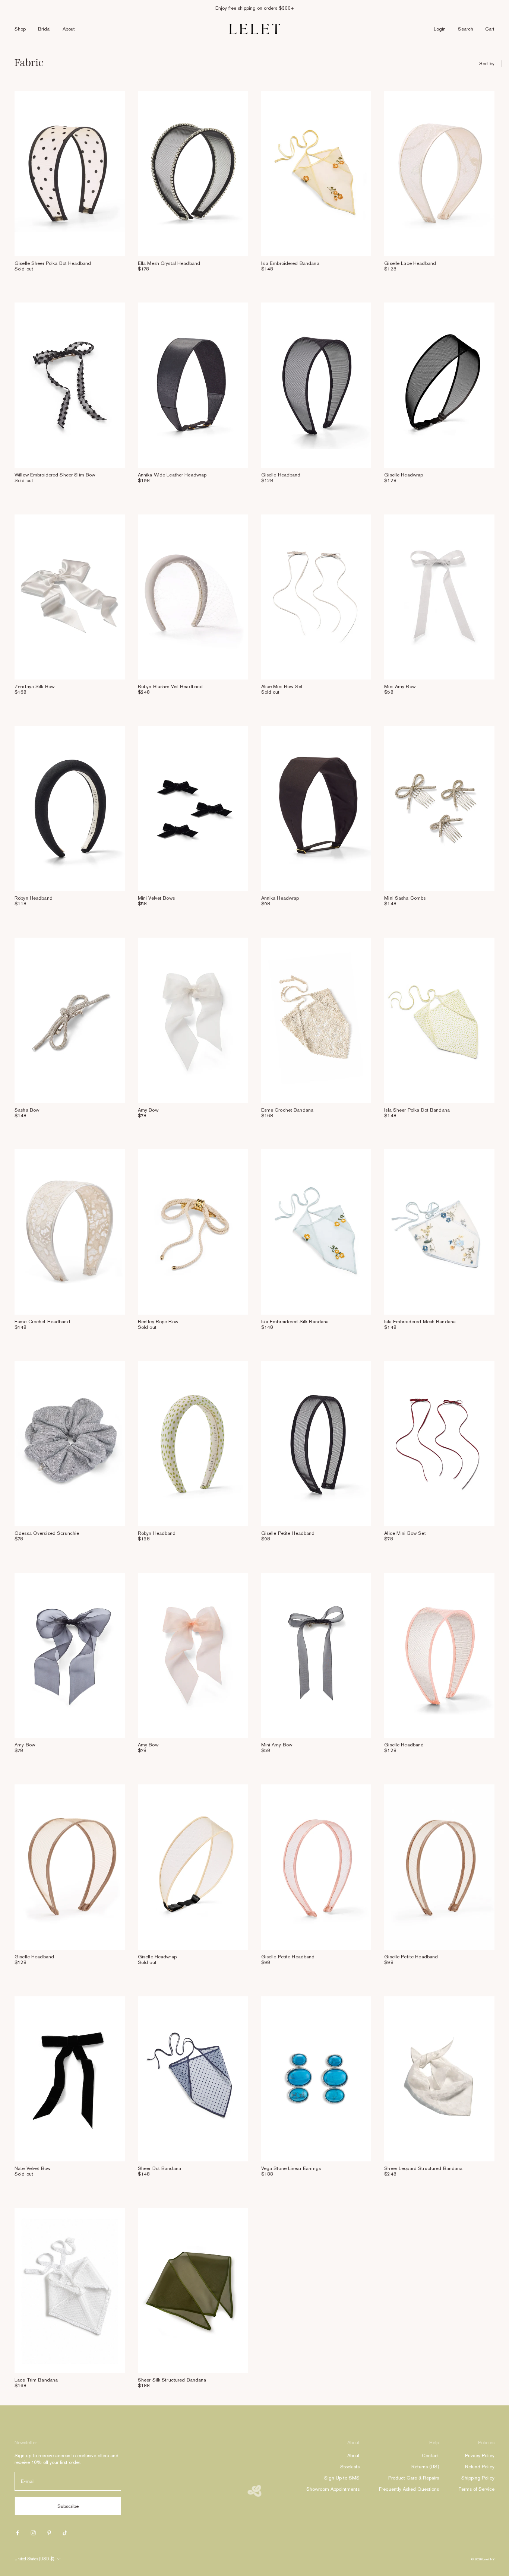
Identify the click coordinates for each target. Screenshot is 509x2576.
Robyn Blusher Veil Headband (170, 686)
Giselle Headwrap (404, 475)
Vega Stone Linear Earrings (291, 2168)
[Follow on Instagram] (33, 2533)
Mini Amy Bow (400, 686)
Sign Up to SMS (342, 2478)
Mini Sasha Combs (405, 898)
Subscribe (68, 2506)
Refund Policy (480, 2467)
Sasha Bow (27, 1110)
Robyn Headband (34, 898)
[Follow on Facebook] (18, 2533)
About (69, 29)
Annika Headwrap (280, 898)
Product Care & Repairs (414, 2478)
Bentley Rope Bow (158, 1322)
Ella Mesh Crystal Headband (169, 263)
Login (440, 29)
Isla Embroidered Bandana (290, 263)
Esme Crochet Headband (42, 1322)
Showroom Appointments (333, 2489)
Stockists (350, 2467)
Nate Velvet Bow (32, 2168)
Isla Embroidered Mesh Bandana (420, 1322)
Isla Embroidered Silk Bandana (295, 1322)
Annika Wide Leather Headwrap (172, 475)
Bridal (44, 29)
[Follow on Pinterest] (49, 2533)
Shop (20, 29)
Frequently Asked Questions (409, 2489)
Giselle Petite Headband (288, 1533)
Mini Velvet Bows (156, 898)
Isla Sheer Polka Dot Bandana (417, 1110)
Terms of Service (476, 2489)
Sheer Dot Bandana (159, 2168)
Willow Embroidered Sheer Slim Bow (55, 475)
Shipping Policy (478, 2478)
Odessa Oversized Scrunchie (47, 1533)
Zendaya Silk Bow (34, 686)
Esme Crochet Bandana (287, 1110)
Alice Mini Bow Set (282, 686)
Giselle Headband (281, 475)
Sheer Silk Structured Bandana (172, 2380)
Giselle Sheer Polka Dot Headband (53, 263)
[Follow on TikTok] (65, 2533)
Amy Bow (148, 1110)
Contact (430, 2455)
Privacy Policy (480, 2455)
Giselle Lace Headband (410, 263)
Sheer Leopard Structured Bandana (423, 2168)
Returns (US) (425, 2467)
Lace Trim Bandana (36, 2380)
